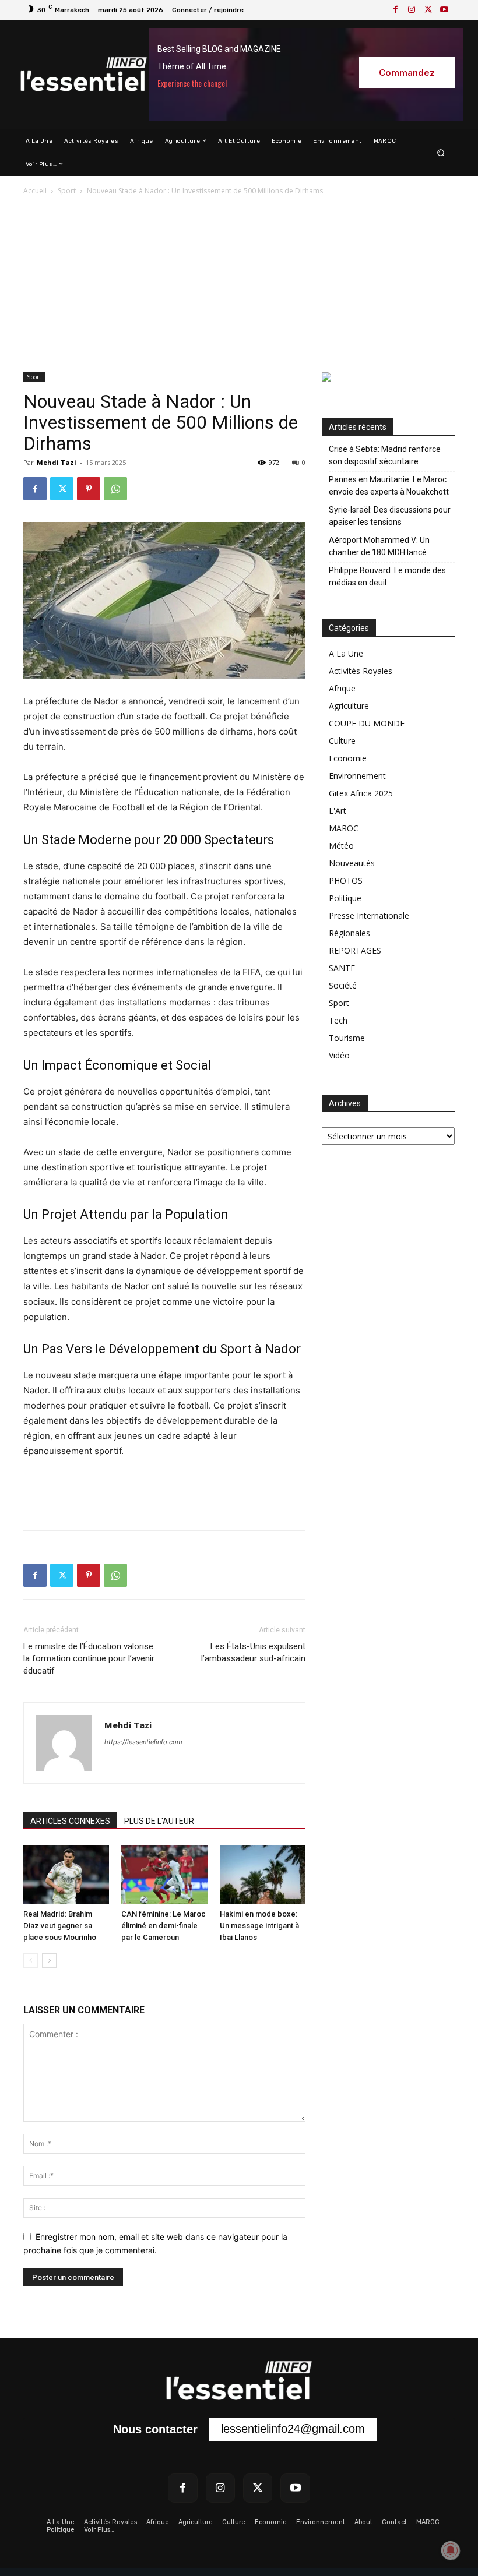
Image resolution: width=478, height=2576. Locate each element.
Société (343, 985)
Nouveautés (352, 863)
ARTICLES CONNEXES (70, 1821)
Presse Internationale (369, 915)
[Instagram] (412, 10)
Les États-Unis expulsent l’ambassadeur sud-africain (253, 1652)
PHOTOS (346, 881)
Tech (338, 1020)
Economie (348, 758)
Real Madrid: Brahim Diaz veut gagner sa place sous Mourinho (60, 1926)
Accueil (35, 191)
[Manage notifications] (451, 2550)
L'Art (338, 811)
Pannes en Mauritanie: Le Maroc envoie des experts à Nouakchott (389, 486)
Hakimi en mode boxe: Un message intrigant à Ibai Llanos (259, 1926)
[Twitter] (428, 10)
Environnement (357, 776)
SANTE (342, 968)
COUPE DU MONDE (367, 723)
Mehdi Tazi (57, 462)
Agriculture (349, 706)
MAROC (344, 828)
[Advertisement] (239, 285)
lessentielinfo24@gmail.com (293, 2429)
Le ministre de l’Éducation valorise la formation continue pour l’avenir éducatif (89, 1658)
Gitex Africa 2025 (361, 793)
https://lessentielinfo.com (143, 1742)
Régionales (349, 933)
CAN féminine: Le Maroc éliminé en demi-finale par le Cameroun (164, 1926)
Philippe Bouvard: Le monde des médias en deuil (387, 576)
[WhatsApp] (115, 489)
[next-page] (49, 1961)
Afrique (342, 688)
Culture (342, 741)
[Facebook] (395, 10)
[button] (441, 152)
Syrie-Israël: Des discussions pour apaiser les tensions (390, 516)
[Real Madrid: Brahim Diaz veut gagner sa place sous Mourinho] (66, 1874)
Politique (345, 898)
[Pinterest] (89, 489)
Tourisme (347, 1038)
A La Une (346, 653)
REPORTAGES (355, 950)
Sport (67, 191)
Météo (341, 846)
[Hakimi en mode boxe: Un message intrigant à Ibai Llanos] (263, 1874)
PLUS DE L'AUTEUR (159, 1821)
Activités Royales (361, 671)
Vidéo (339, 1055)
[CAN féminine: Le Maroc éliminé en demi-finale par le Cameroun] (164, 1874)
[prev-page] (31, 1961)
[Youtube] (444, 10)
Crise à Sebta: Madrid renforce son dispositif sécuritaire (385, 455)
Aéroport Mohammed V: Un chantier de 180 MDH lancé (379, 546)
